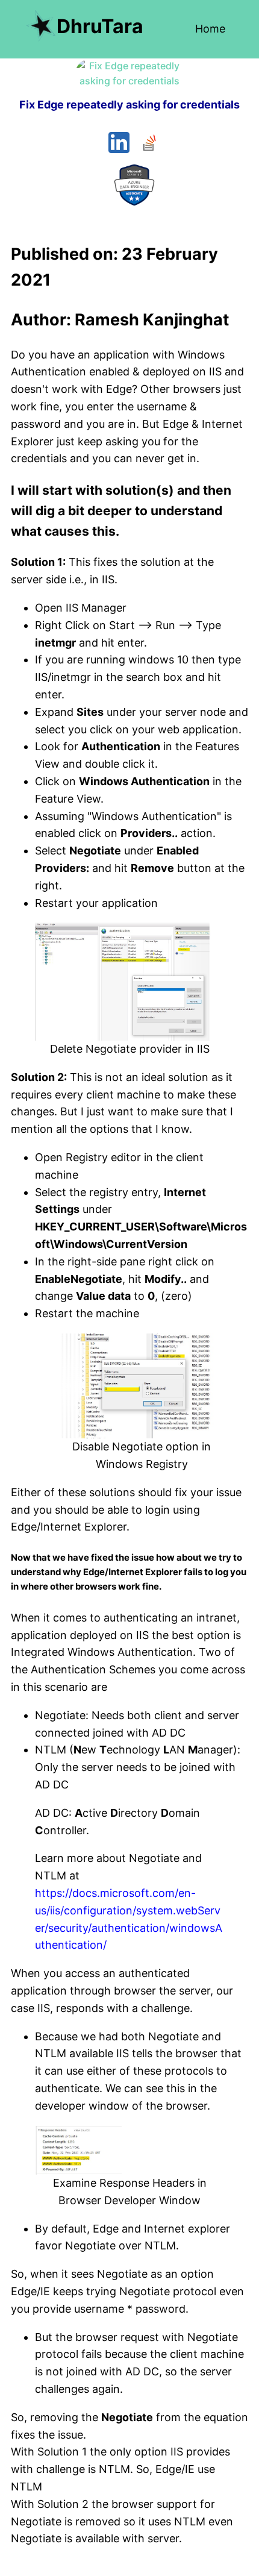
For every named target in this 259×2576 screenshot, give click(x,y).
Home (210, 29)
